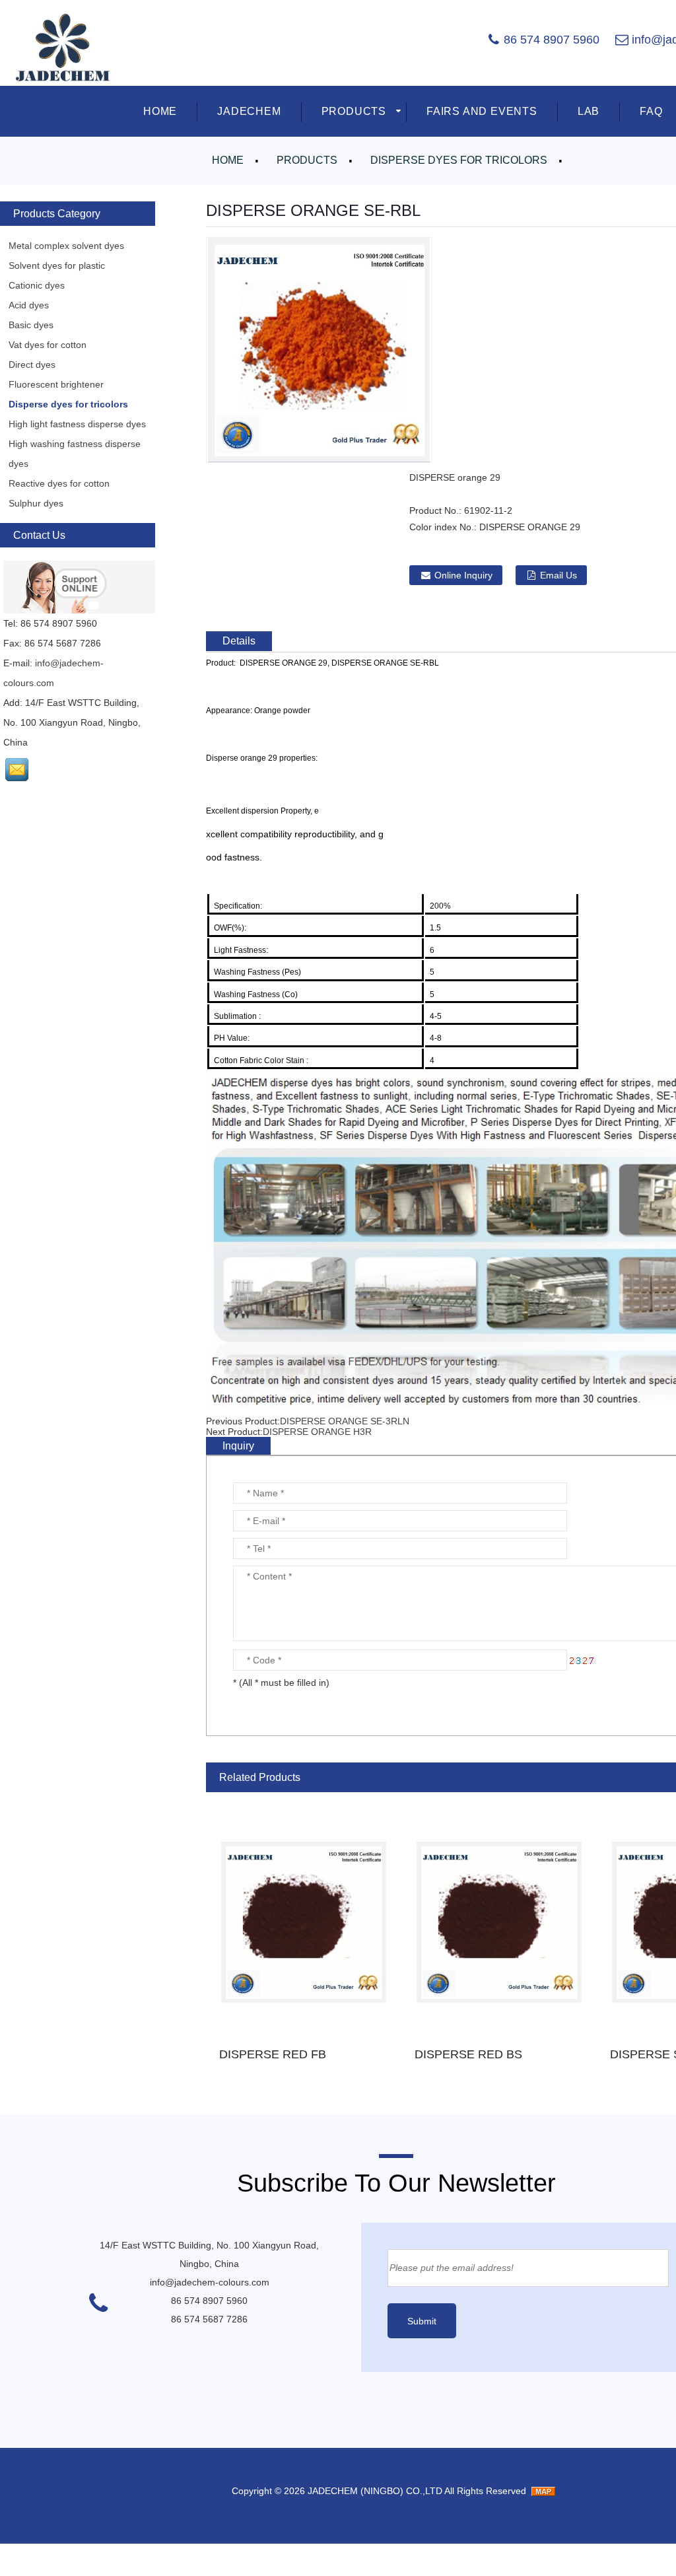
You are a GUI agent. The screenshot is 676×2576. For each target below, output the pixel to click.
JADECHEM (249, 111)
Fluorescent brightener (56, 384)
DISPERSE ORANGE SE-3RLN (345, 1421)
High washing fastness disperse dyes (75, 454)
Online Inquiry (463, 575)
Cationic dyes (37, 285)
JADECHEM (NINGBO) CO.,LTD (375, 2491)
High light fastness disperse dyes (77, 424)
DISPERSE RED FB (273, 2054)
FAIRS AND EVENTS (482, 111)
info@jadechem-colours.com (210, 2282)
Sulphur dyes (36, 503)
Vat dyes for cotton (48, 345)
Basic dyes (31, 325)
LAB (589, 111)
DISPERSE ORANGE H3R (317, 1432)
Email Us (558, 575)
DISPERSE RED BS (468, 2054)
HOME (160, 111)
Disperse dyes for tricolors (459, 160)
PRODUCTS (354, 111)
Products (307, 160)
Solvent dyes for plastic (57, 265)
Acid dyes (29, 305)
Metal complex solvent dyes (66, 246)
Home (228, 160)
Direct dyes (32, 365)
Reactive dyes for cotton (59, 483)
